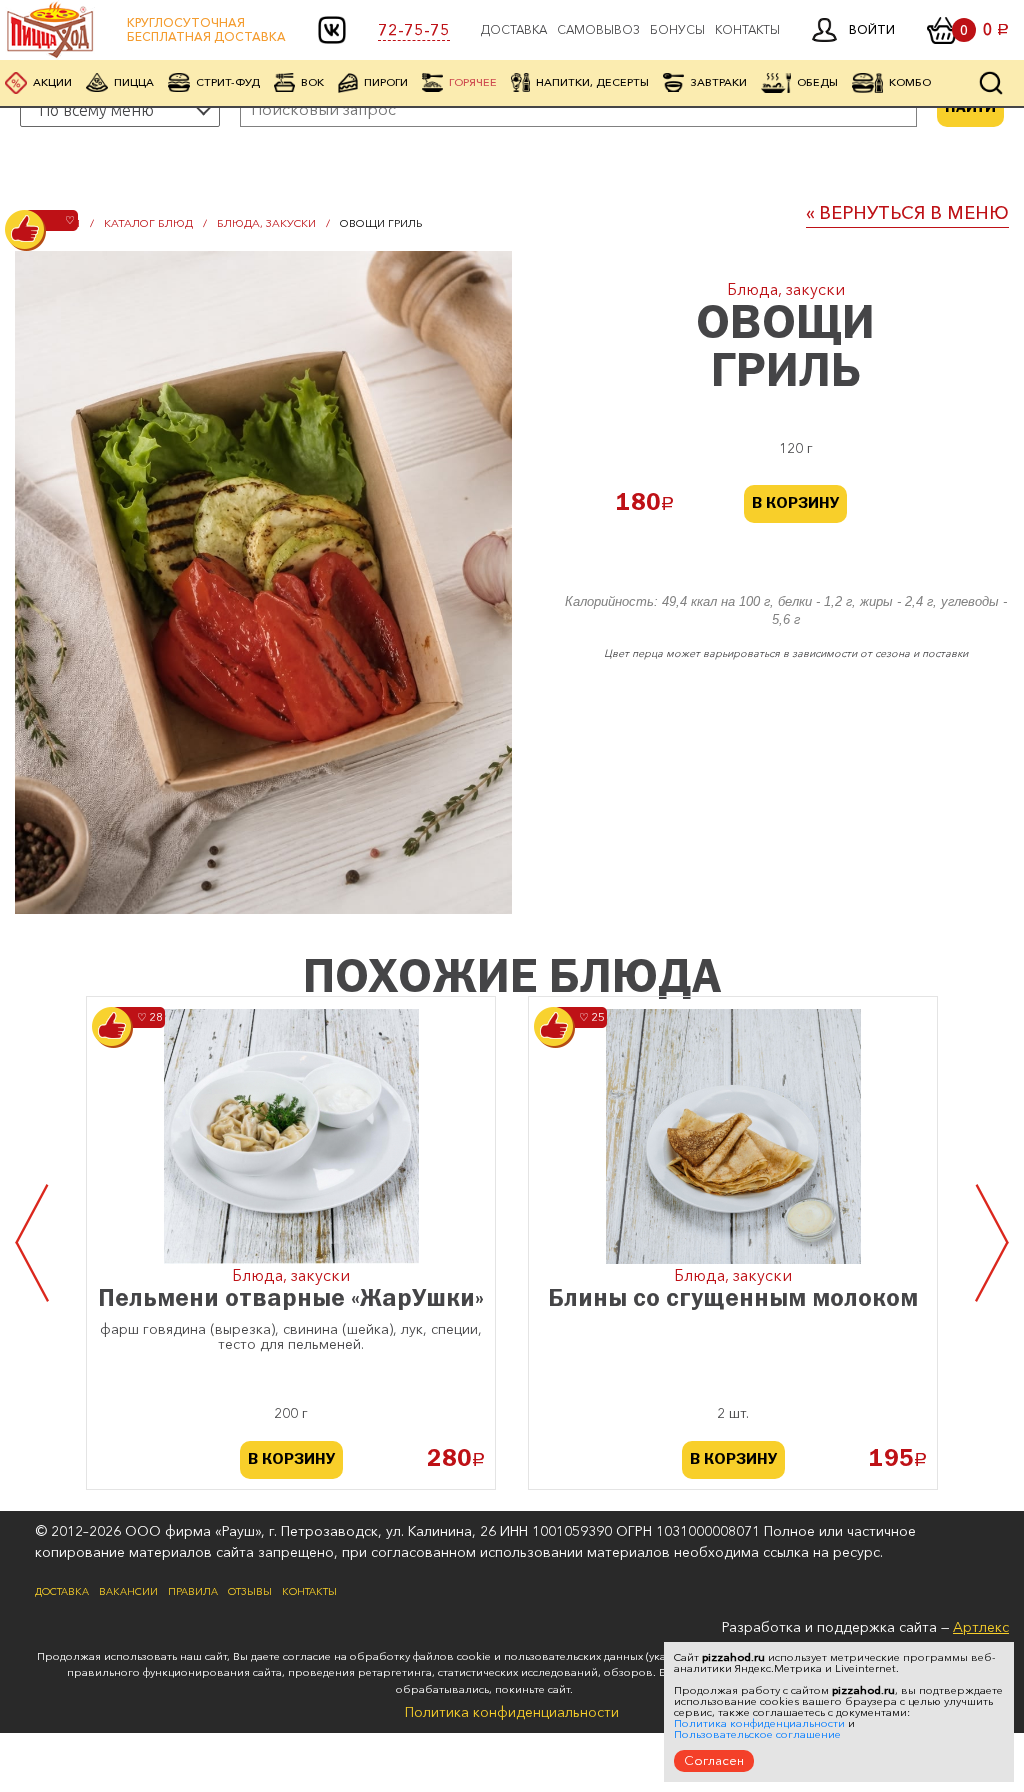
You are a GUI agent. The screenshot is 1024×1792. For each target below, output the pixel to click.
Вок (312, 82)
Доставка (514, 30)
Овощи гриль (381, 223)
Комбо (910, 82)
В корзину (795, 504)
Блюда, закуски (266, 223)
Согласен (714, 1760)
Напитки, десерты (592, 82)
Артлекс (981, 1627)
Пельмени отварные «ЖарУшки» (291, 1300)
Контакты (747, 30)
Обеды (817, 82)
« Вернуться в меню (907, 213)
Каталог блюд (148, 223)
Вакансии (128, 1592)
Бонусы (677, 30)
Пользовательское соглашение (757, 1734)
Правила (193, 1592)
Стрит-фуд (228, 82)
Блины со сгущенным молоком (733, 1300)
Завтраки (718, 82)
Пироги (386, 82)
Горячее (473, 82)
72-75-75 (414, 30)
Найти (970, 108)
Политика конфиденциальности (512, 1712)
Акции (52, 82)
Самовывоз (598, 30)
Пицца (134, 82)
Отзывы (250, 1592)
